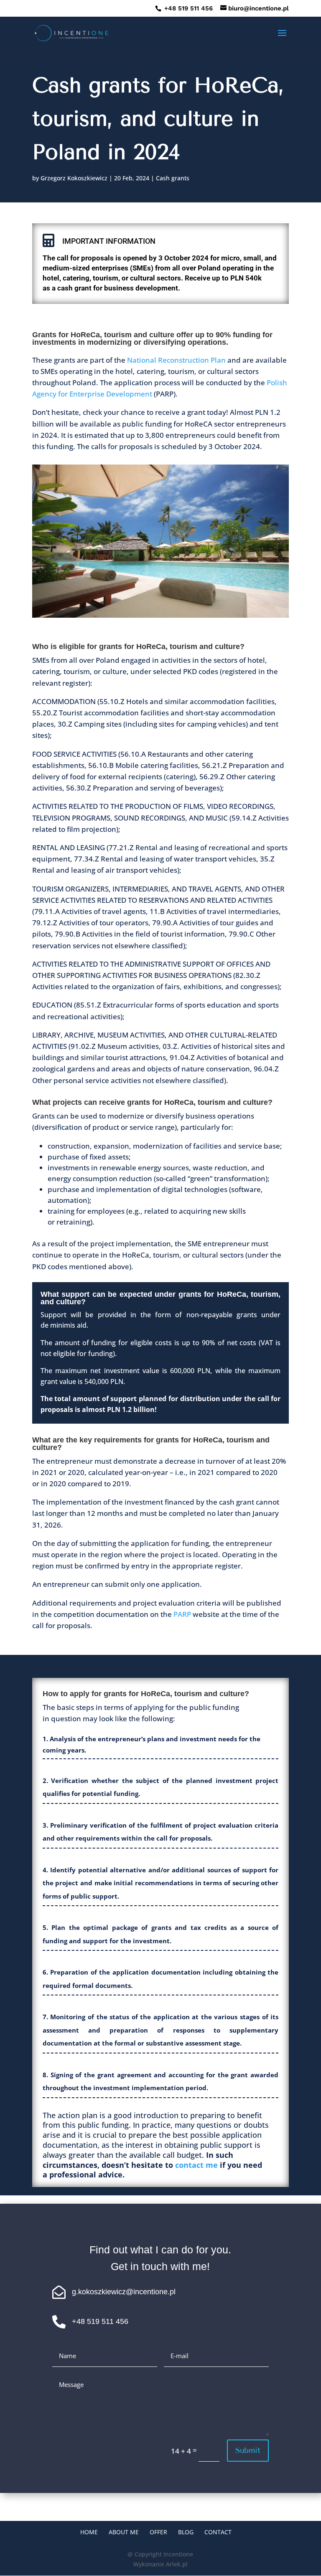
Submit (248, 2450)
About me (124, 2532)
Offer (158, 2532)
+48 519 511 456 (187, 8)
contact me (196, 2165)
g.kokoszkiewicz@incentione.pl (124, 2292)
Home (89, 2532)
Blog (186, 2532)
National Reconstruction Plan (176, 360)
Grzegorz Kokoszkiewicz (74, 178)
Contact (218, 2532)
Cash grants (173, 178)
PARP (182, 1614)
